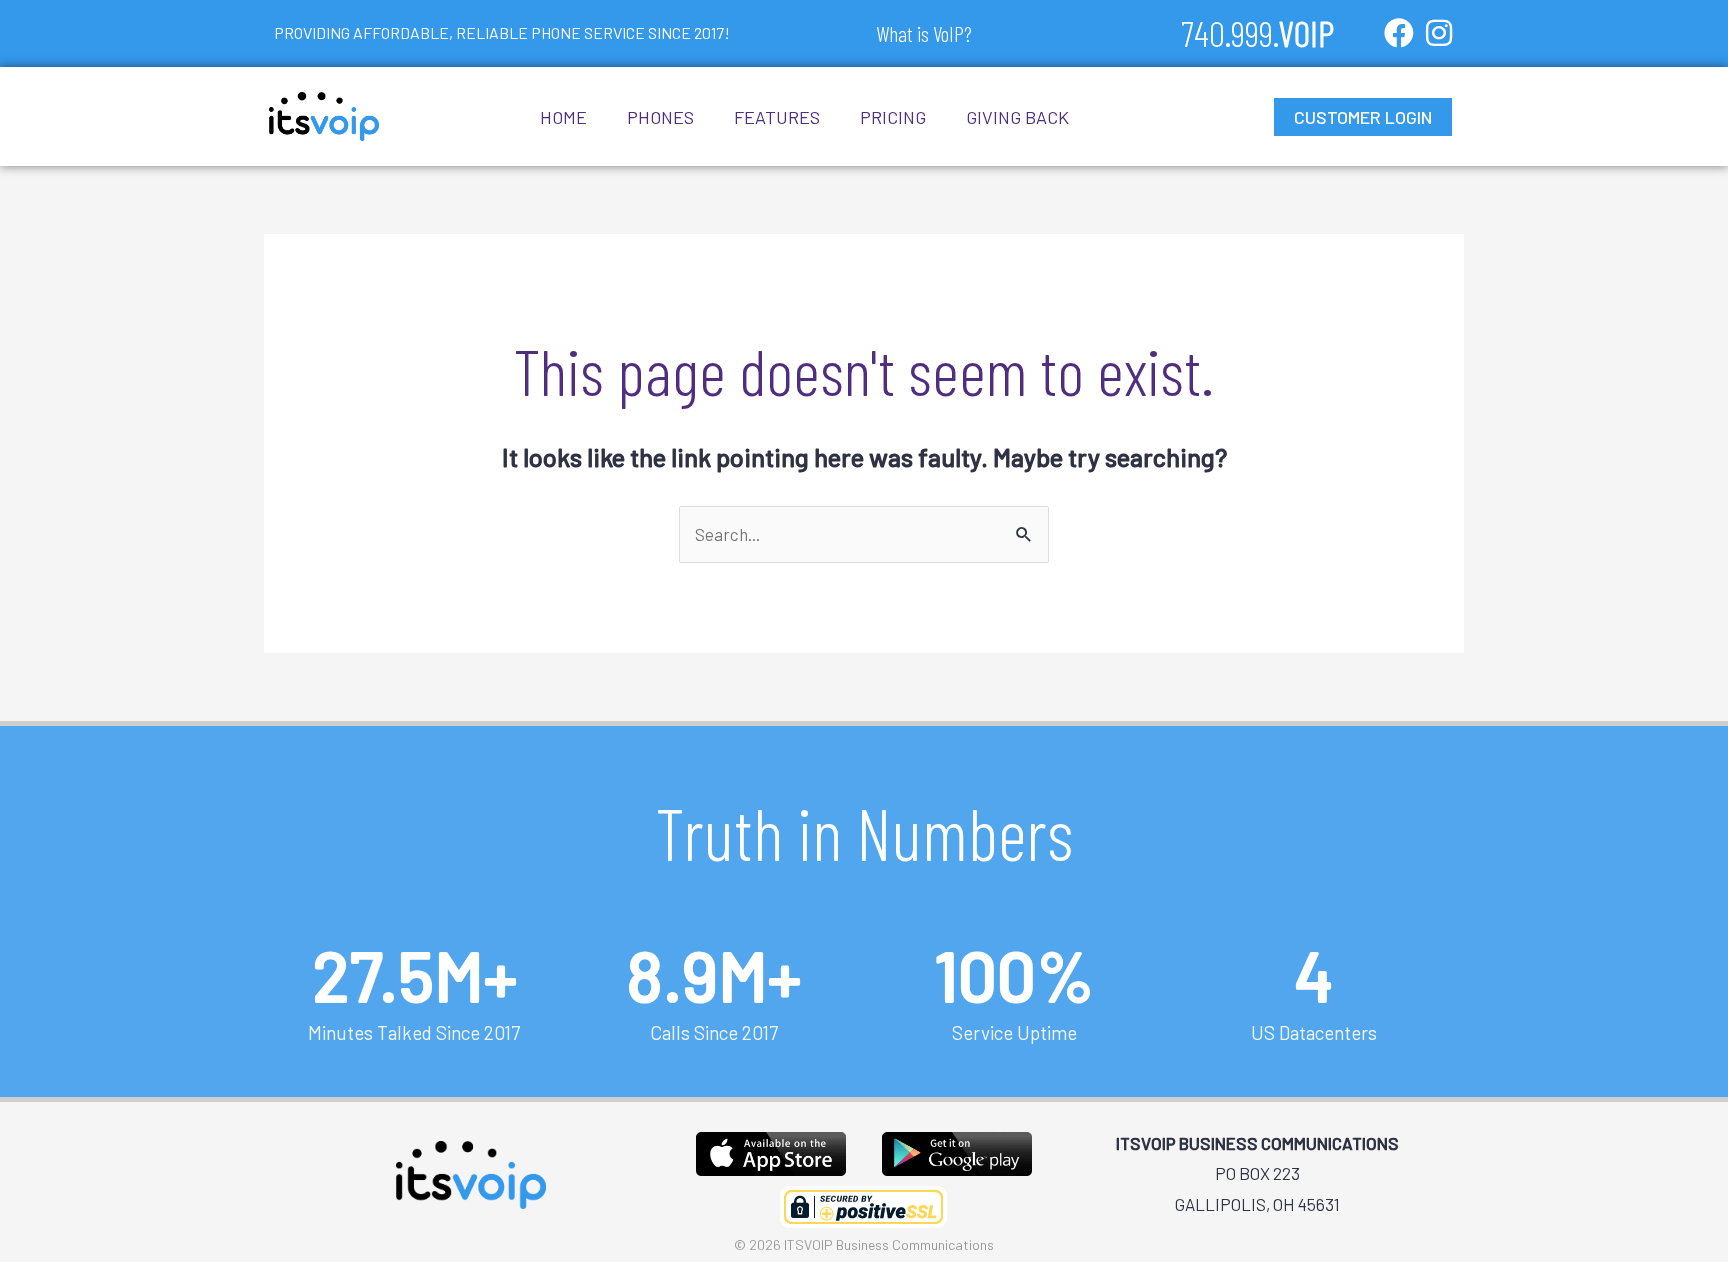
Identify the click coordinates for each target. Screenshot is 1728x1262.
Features (777, 117)
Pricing (893, 117)
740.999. (1257, 32)
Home (563, 117)
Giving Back (1017, 117)
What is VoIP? (924, 33)
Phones (660, 117)
